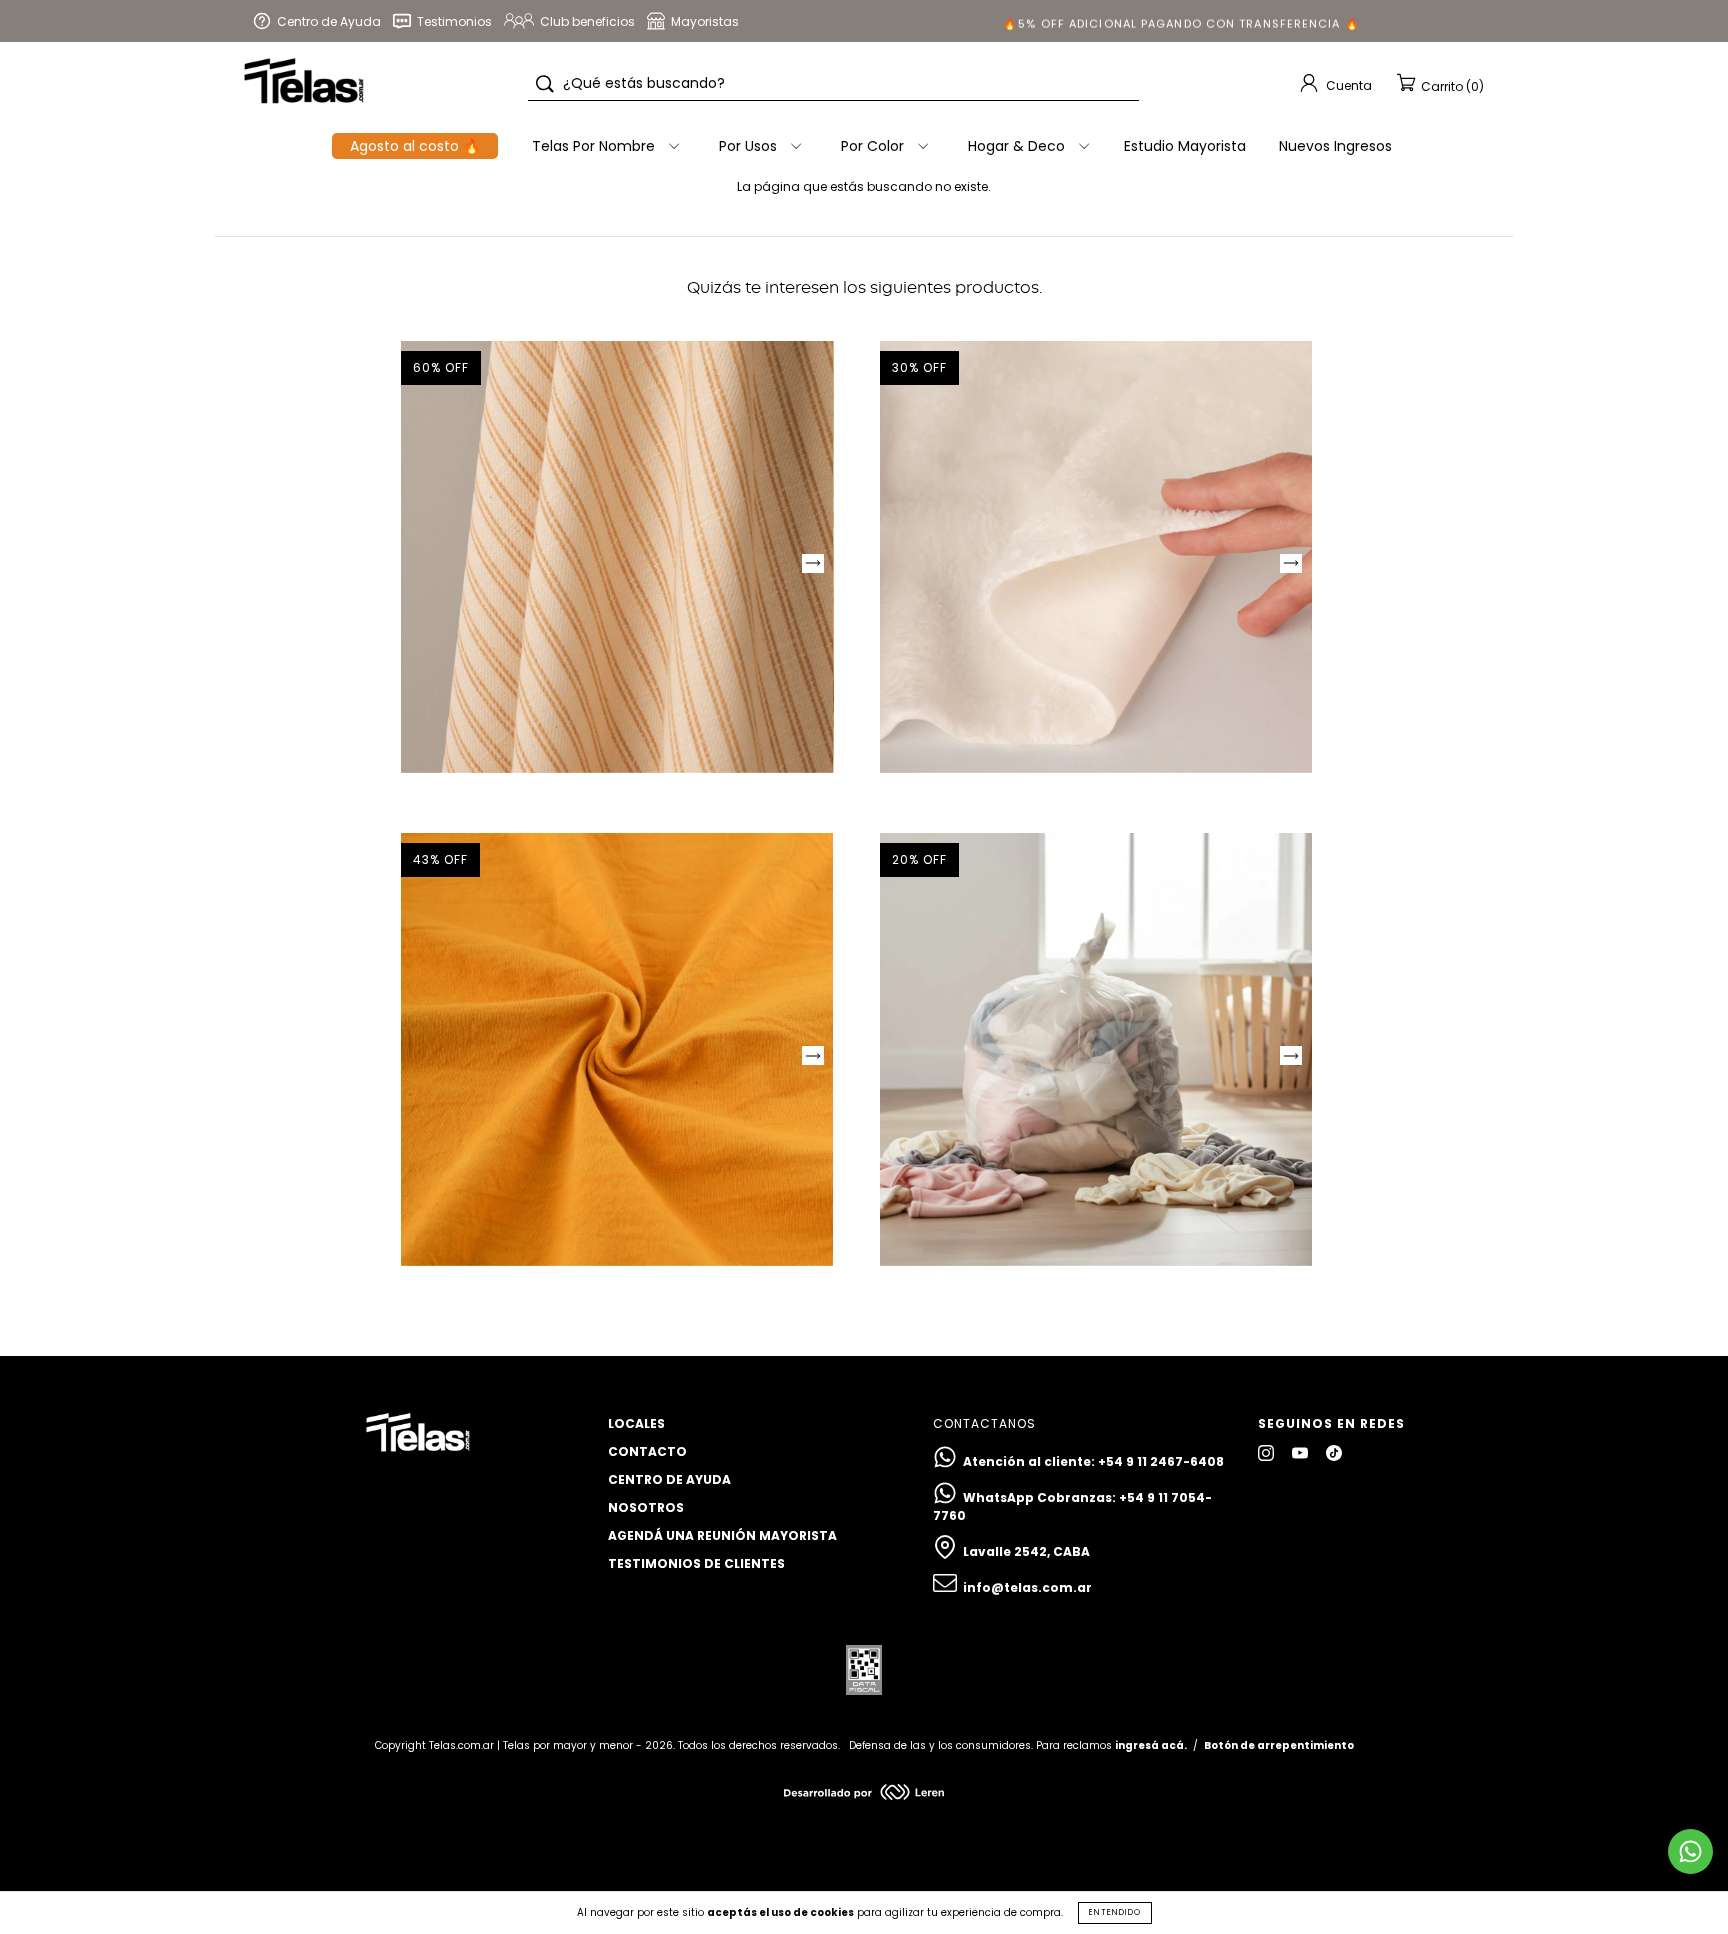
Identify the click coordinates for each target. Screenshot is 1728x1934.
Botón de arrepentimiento (1279, 1745)
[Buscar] (545, 84)
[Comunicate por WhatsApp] (1690, 1851)
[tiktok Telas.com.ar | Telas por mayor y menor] (1334, 1453)
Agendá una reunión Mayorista (722, 1535)
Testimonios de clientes (696, 1563)
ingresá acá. (1151, 1745)
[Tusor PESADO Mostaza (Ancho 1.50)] (617, 1049)
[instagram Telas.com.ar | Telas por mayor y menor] (1267, 1453)
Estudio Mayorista (1185, 146)
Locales (636, 1423)
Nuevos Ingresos (1335, 146)
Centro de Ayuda (669, 1479)
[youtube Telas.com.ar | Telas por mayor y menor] (1301, 1453)
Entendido (1115, 1912)
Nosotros (646, 1507)
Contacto (647, 1451)
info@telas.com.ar (1027, 1587)
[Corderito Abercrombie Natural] (1096, 557)
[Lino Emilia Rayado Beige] (617, 557)
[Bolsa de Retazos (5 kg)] (1096, 1049)
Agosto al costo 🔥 (415, 146)
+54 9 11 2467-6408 (1161, 1461)
